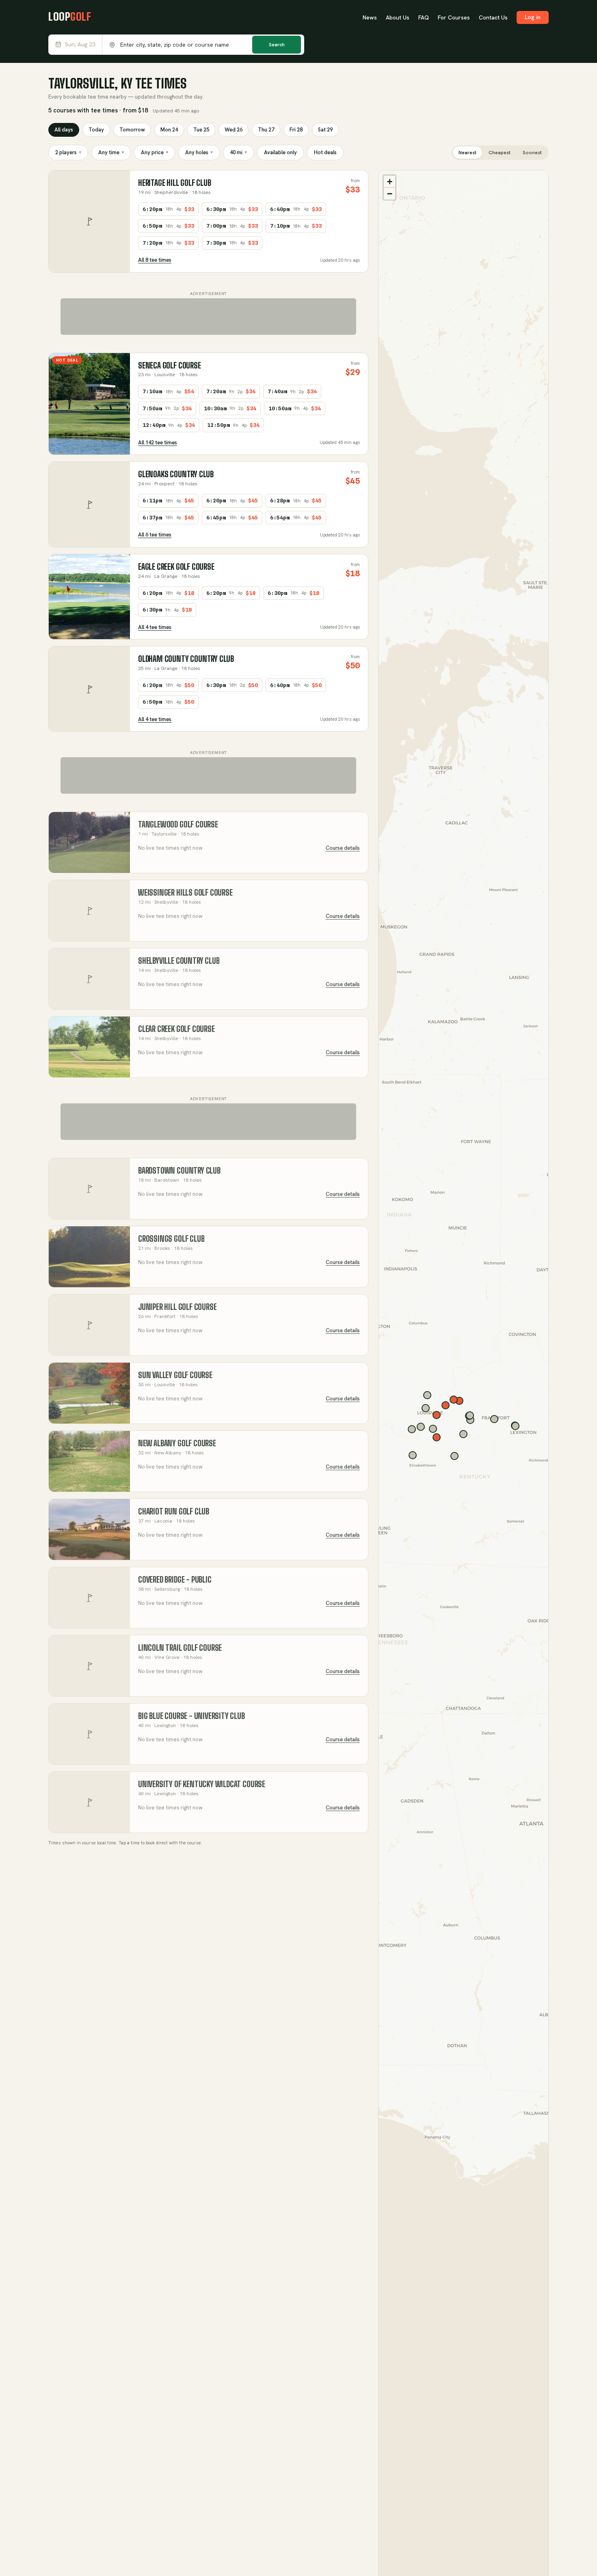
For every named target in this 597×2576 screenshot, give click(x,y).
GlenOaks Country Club (176, 474)
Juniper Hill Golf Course (177, 1307)
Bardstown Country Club (179, 1171)
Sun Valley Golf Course (175, 1375)
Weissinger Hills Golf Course (185, 893)
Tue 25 (201, 130)
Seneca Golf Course (170, 365)
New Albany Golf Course (177, 1443)
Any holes (199, 152)
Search (277, 45)
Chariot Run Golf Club (174, 1511)
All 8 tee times (155, 260)
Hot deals (325, 152)
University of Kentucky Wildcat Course (202, 1784)
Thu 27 (266, 130)
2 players (68, 152)
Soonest (532, 153)
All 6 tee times (155, 535)
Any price (155, 152)
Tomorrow (132, 130)
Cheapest (500, 153)
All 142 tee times (158, 443)
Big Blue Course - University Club (191, 1716)
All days (64, 130)
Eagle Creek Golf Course (176, 567)
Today (96, 130)
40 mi (238, 152)
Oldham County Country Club (186, 659)
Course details (343, 848)
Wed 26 (234, 130)
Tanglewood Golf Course (178, 824)
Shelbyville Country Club (179, 961)
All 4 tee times (155, 627)
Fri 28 (296, 130)
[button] (389, 181)
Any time (111, 152)
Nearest (467, 153)
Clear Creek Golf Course (176, 1029)
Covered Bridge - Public (175, 1580)
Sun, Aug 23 (80, 44)
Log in (533, 17)
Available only (280, 152)
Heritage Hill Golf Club (175, 183)
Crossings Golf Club (171, 1239)
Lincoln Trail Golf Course (180, 1648)
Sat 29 (325, 130)
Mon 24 (169, 130)
